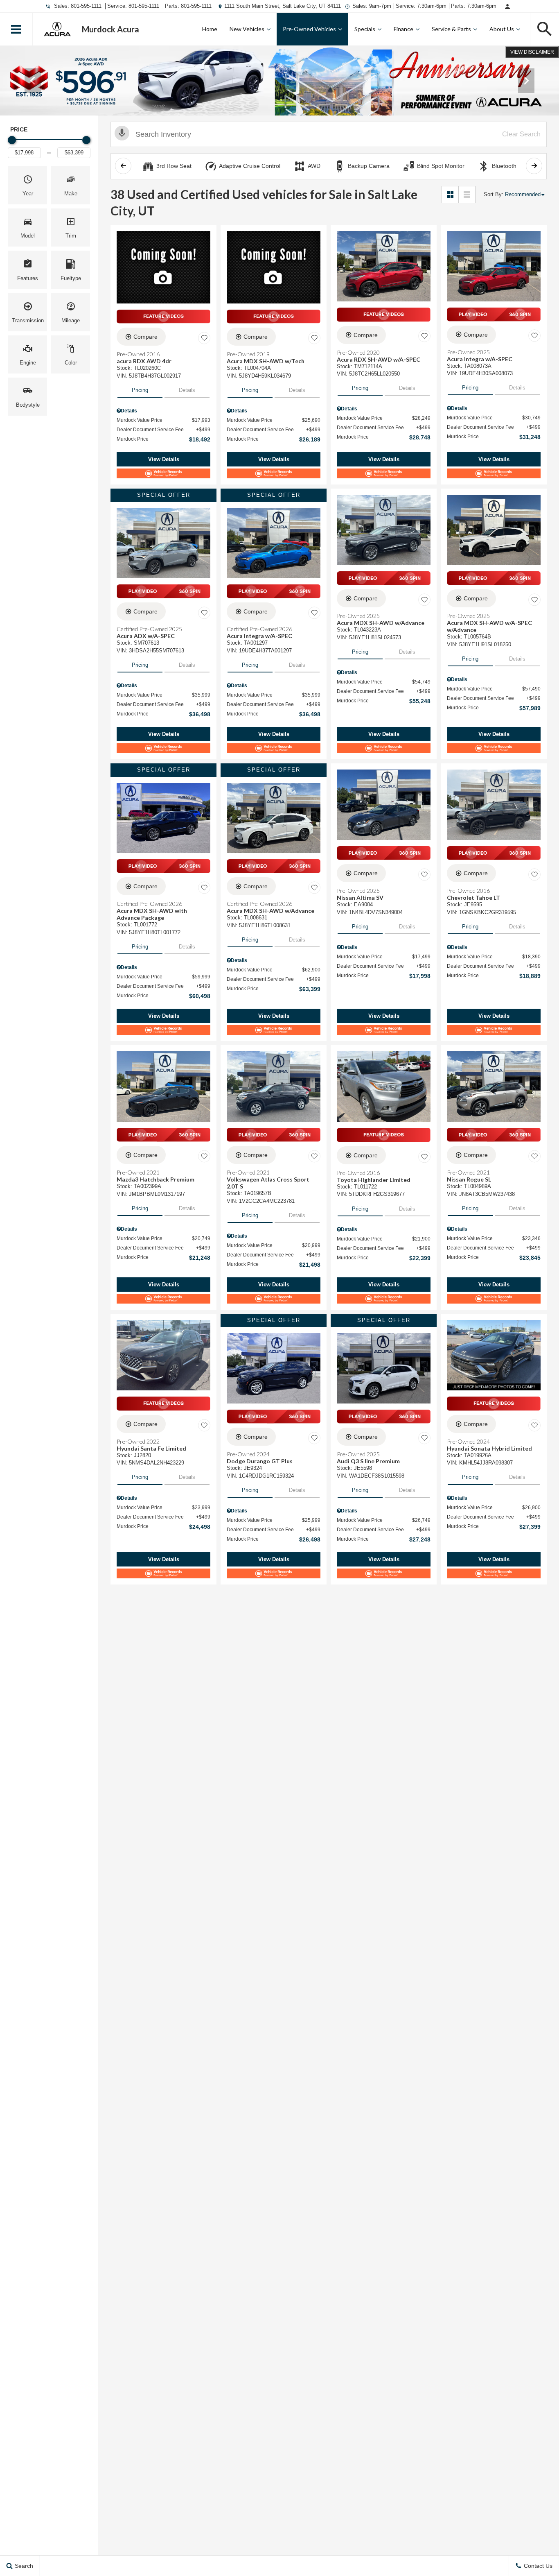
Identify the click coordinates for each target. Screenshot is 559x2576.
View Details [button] (164, 459)
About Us (502, 29)
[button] (16, 29)
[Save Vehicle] (204, 338)
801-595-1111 (86, 6)
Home (210, 29)
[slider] (12, 140)
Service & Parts (451, 29)
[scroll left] (123, 166)
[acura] (57, 29)
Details (187, 390)
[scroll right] (534, 166)
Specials (365, 29)
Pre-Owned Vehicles (309, 29)
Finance (403, 29)
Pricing (140, 390)
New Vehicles (247, 29)
